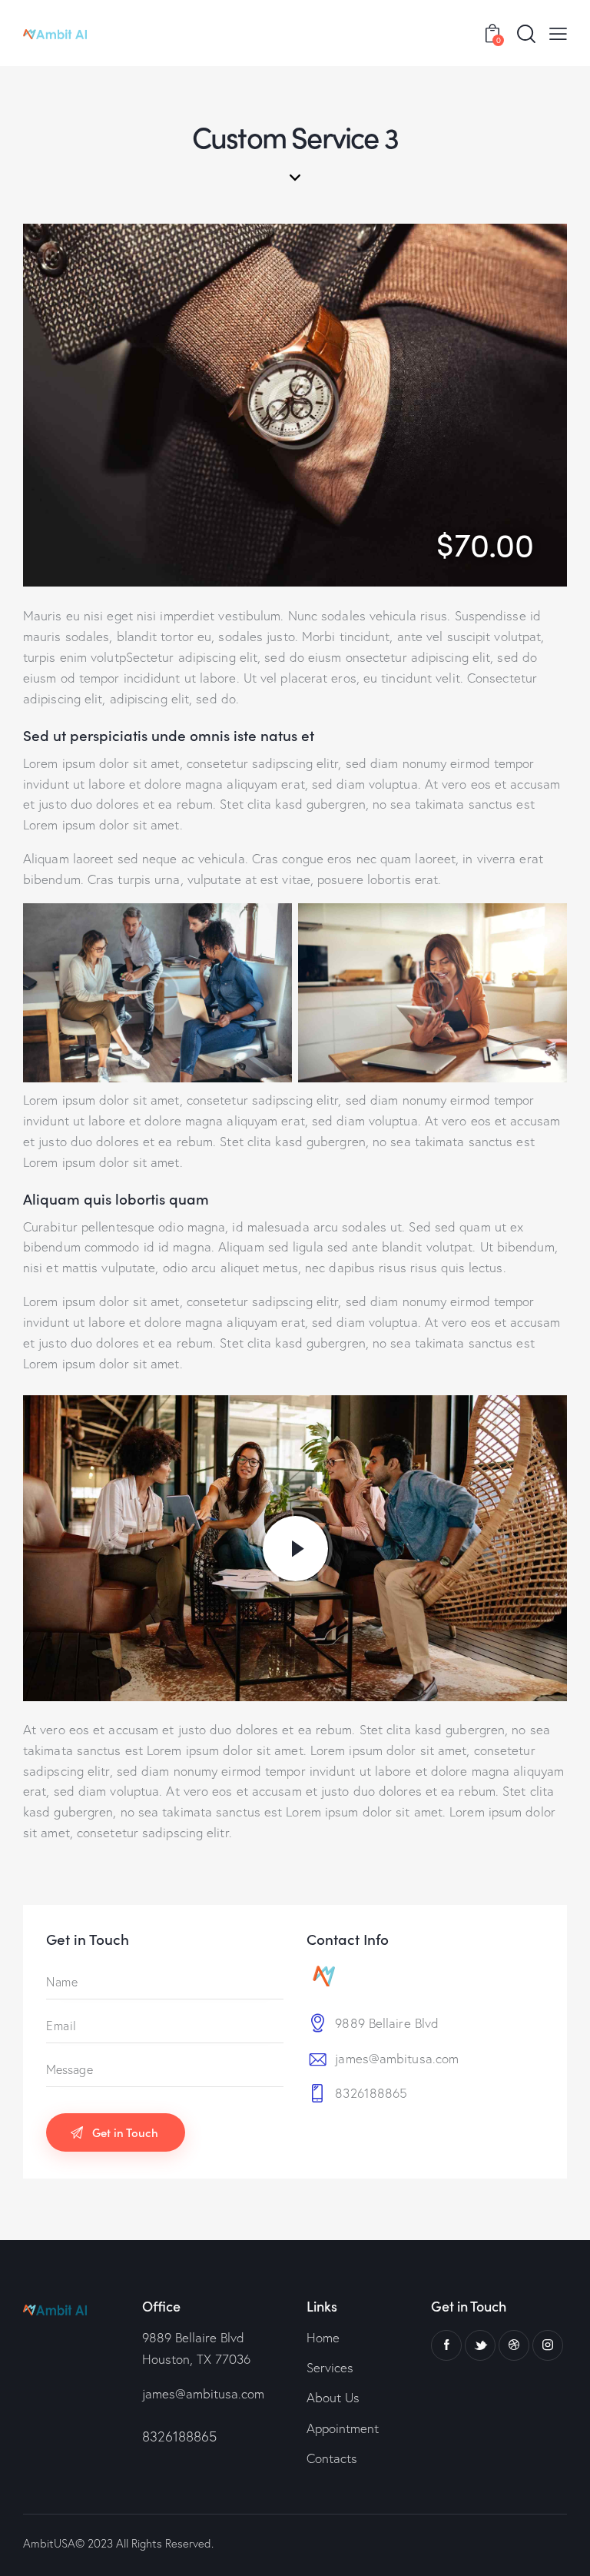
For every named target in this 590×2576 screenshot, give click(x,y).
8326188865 (371, 2093)
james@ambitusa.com (397, 2058)
